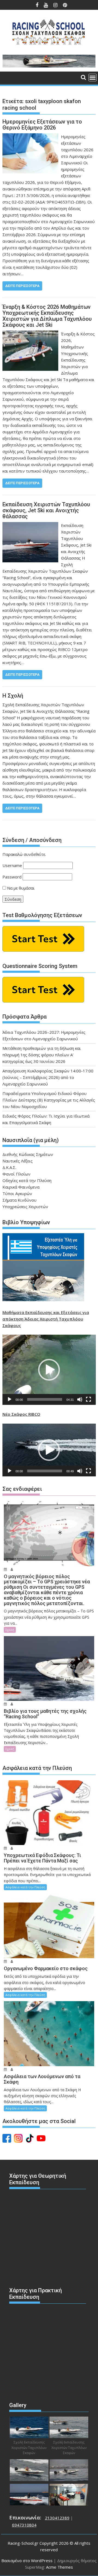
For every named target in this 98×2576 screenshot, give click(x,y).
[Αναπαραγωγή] (10, 1399)
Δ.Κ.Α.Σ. (9, 1167)
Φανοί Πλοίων (16, 1174)
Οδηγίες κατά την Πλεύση (27, 1180)
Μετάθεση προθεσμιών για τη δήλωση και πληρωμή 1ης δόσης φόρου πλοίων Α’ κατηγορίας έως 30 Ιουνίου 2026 (42, 1055)
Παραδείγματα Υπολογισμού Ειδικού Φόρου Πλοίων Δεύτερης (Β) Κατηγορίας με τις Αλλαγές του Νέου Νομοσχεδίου (49, 1100)
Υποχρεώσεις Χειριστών (25, 1207)
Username (12, 865)
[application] (49, 1370)
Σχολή (10, 1630)
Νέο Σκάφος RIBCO (21, 1414)
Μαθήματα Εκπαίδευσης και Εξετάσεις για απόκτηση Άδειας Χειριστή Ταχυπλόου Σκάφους (46, 1319)
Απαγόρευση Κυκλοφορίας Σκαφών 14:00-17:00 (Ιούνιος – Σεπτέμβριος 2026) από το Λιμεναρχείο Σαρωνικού (48, 1077)
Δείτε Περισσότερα (22, 286)
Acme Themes (59, 2567)
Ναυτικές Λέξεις (18, 1161)
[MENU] (93, 78)
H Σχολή (13, 696)
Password (12, 877)
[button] (49, 1370)
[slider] (45, 1399)
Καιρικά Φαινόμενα (21, 1187)
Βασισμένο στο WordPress (27, 2560)
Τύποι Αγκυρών (17, 1193)
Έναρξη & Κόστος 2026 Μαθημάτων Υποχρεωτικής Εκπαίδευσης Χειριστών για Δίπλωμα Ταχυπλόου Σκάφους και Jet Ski (47, 316)
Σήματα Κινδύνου (19, 1200)
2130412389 (57, 2518)
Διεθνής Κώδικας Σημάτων (28, 1154)
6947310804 (24, 2525)
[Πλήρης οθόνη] (88, 1399)
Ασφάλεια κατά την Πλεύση (25, 1887)
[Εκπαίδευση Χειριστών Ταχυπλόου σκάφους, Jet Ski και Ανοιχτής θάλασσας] (30, 525)
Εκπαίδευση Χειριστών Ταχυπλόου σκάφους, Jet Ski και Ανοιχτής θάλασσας (46, 510)
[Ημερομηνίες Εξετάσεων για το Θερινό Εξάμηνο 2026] (30, 137)
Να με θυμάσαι (20, 888)
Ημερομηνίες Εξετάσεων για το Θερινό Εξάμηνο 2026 (42, 125)
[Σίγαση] (80, 1399)
